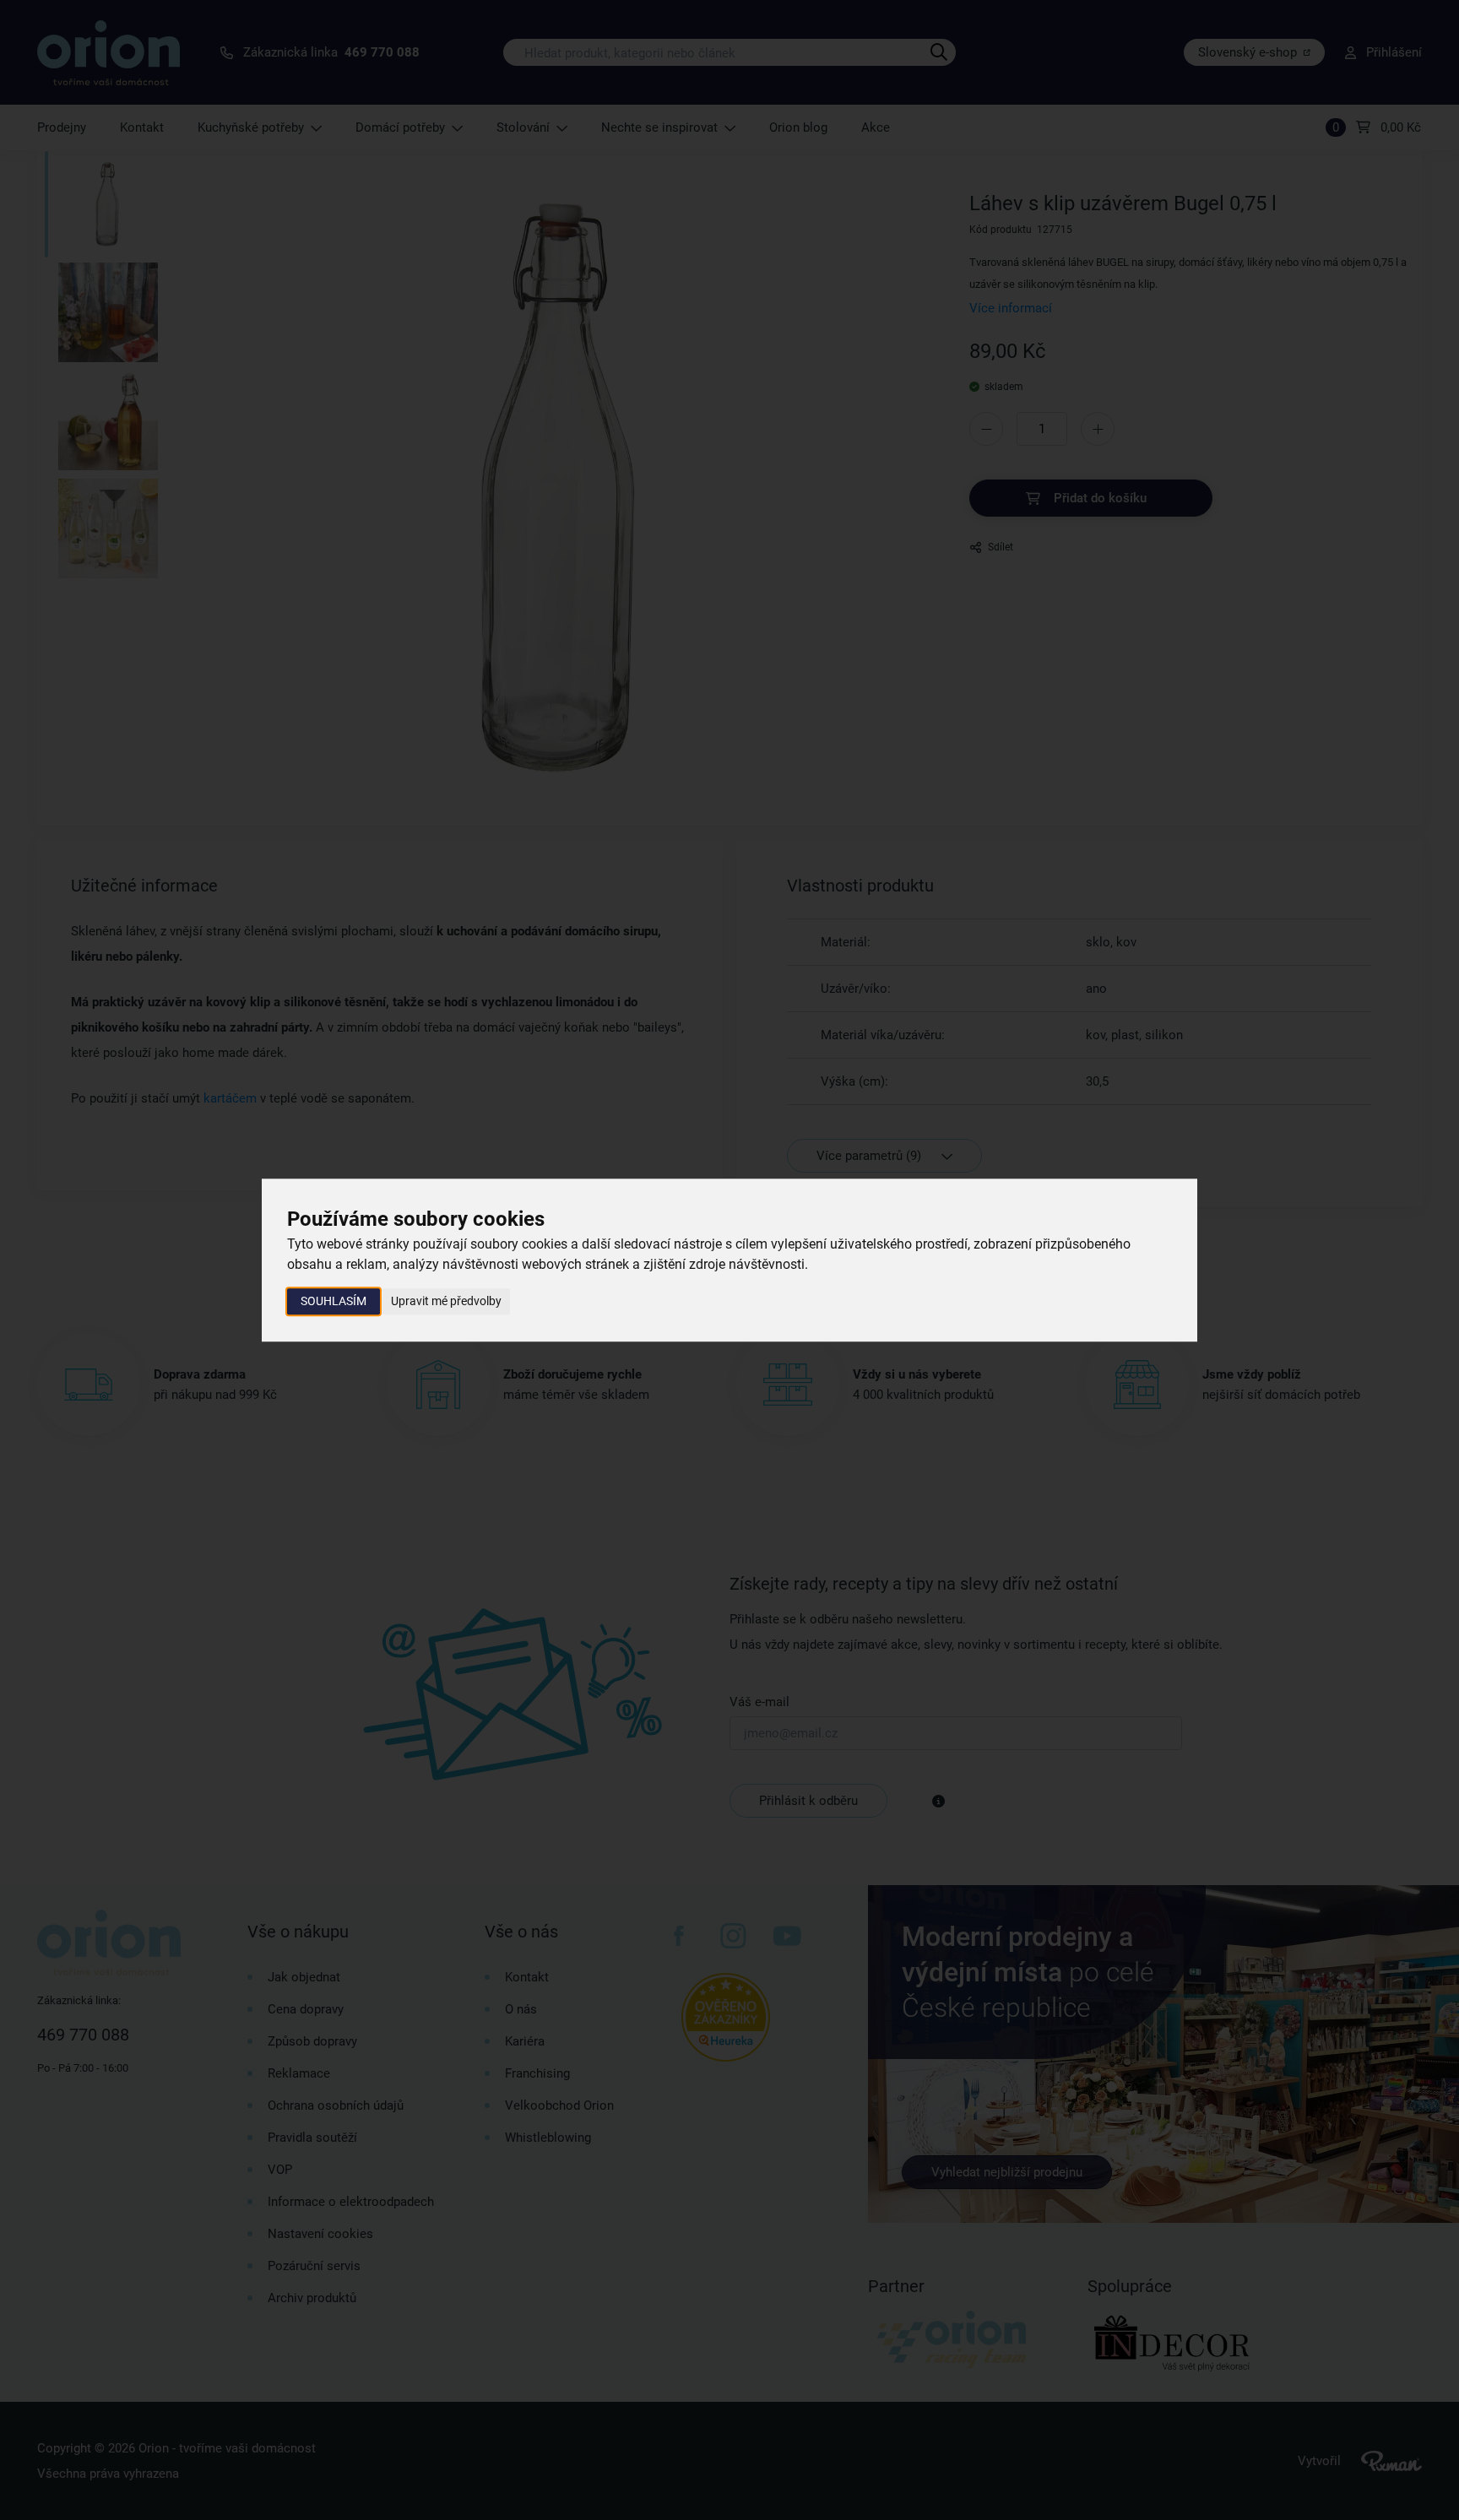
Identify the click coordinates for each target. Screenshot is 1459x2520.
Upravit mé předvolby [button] (446, 1301)
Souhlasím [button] (334, 1301)
